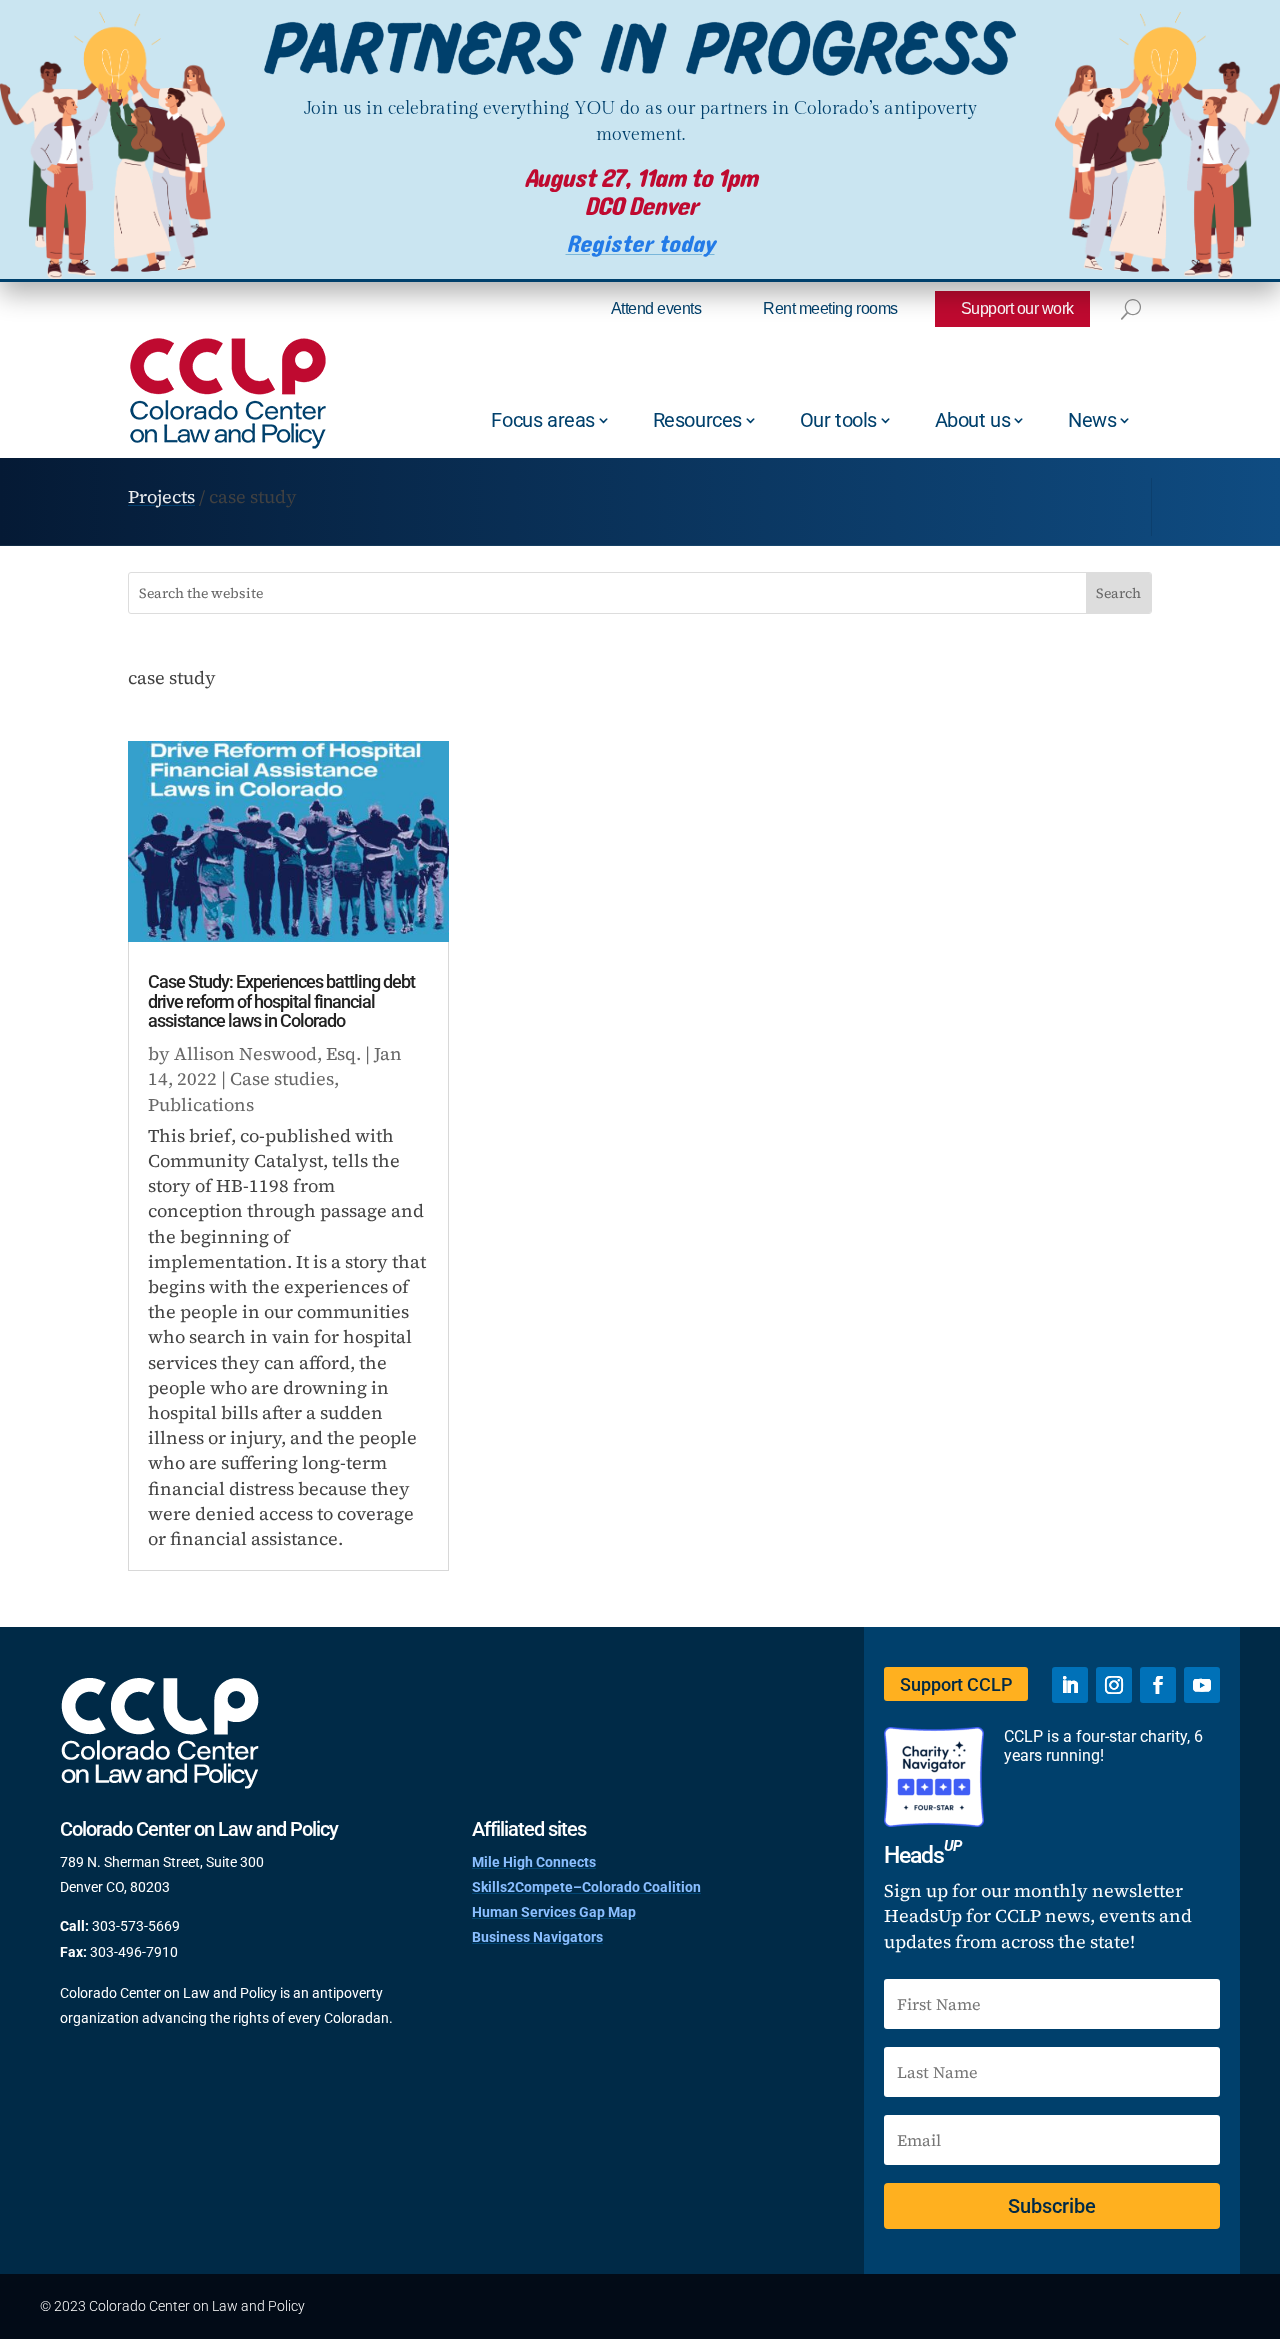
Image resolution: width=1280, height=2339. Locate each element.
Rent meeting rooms (830, 308)
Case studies (282, 1078)
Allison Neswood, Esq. (267, 1053)
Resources (697, 420)
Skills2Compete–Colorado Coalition (586, 1887)
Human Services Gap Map (554, 1912)
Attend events (656, 308)
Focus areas (543, 420)
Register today (640, 244)
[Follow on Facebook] (1158, 1685)
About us (973, 420)
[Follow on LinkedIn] (1070, 1685)
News (1092, 420)
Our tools (838, 420)
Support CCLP (956, 1684)
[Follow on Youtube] (1202, 1685)
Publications (201, 1104)
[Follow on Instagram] (1114, 1685)
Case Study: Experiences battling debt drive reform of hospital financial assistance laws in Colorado (281, 1001)
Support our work (1017, 308)
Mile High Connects (534, 1862)
